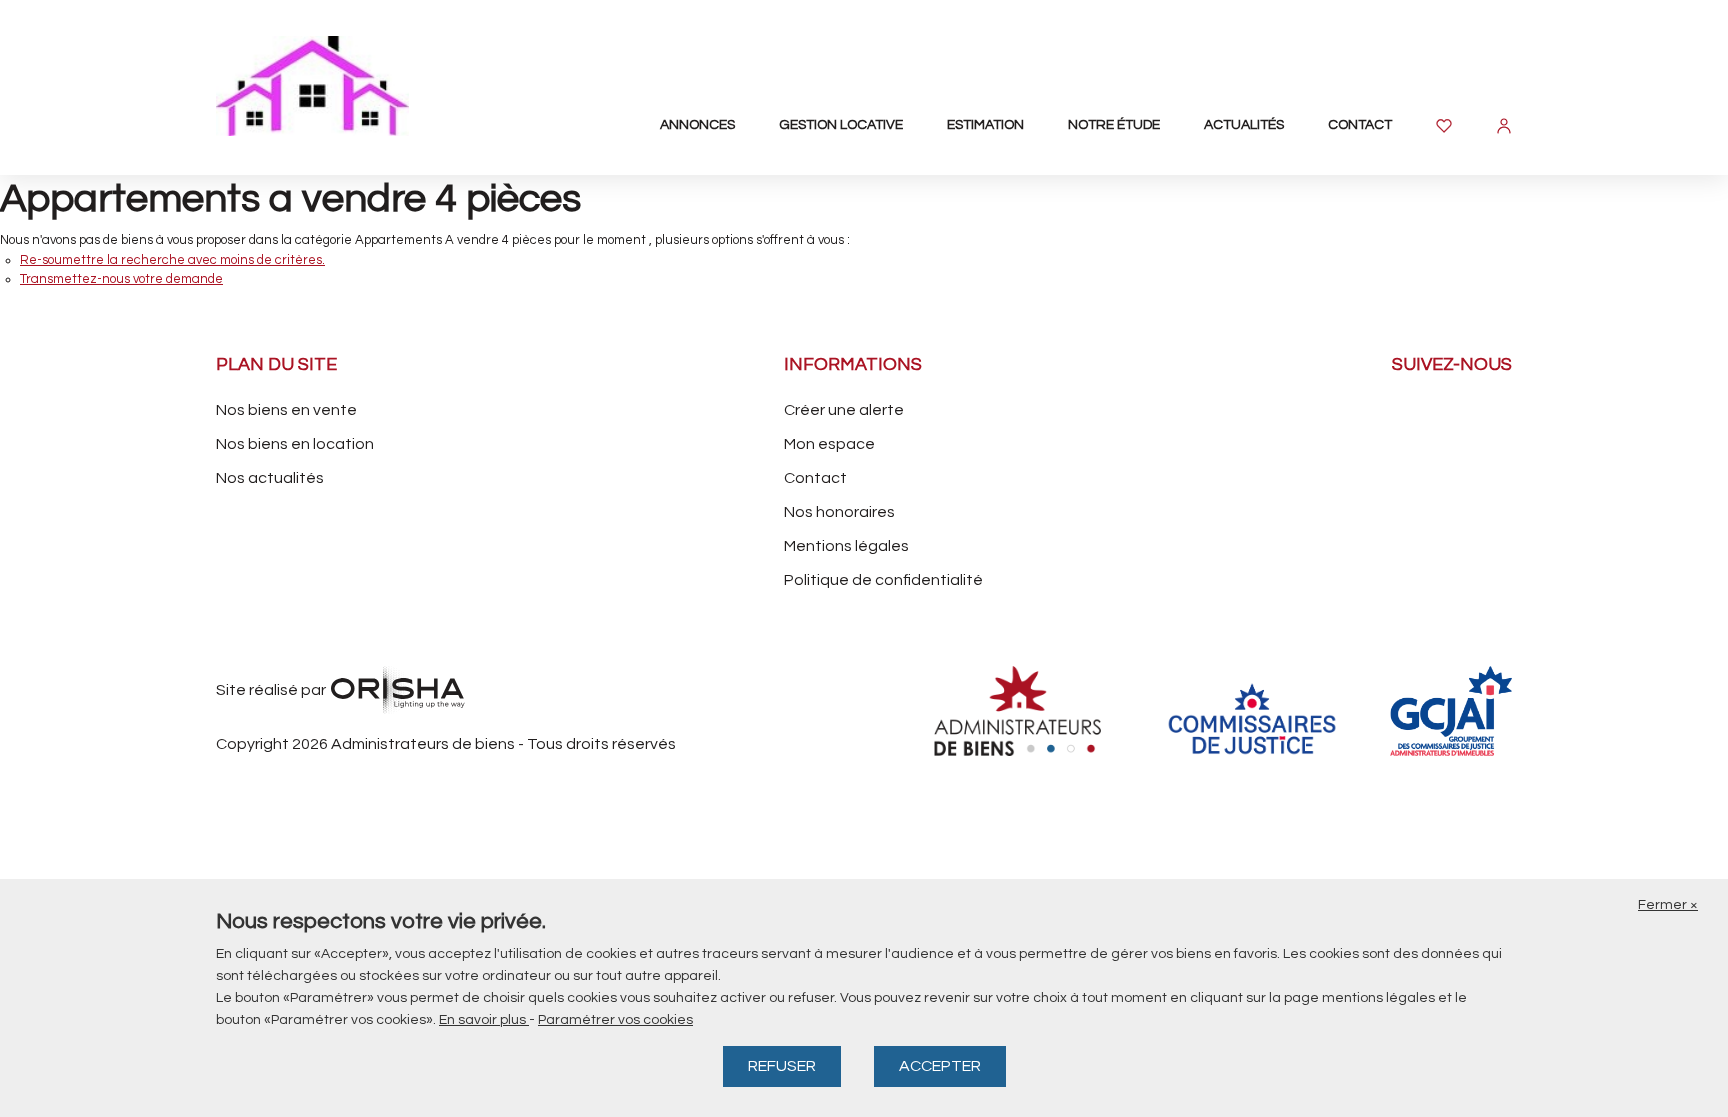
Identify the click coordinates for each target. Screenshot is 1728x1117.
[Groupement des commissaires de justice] (1480, 711)
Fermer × (1668, 905)
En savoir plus (484, 1020)
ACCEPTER (940, 1066)
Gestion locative (841, 125)
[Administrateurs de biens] (1024, 711)
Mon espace (829, 444)
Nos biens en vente (286, 410)
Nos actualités (270, 478)
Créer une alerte (844, 410)
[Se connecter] (1504, 126)
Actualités (1244, 125)
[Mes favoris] (1444, 126)
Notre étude (1114, 125)
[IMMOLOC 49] (326, 86)
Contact (1360, 125)
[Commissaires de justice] (1252, 718)
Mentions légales (846, 546)
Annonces (697, 125)
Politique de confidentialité (883, 580)
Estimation (985, 125)
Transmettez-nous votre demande (121, 279)
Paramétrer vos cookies (615, 1020)
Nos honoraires (839, 512)
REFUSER (782, 1066)
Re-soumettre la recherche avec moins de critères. (172, 260)
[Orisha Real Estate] (398, 690)
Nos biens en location (295, 444)
